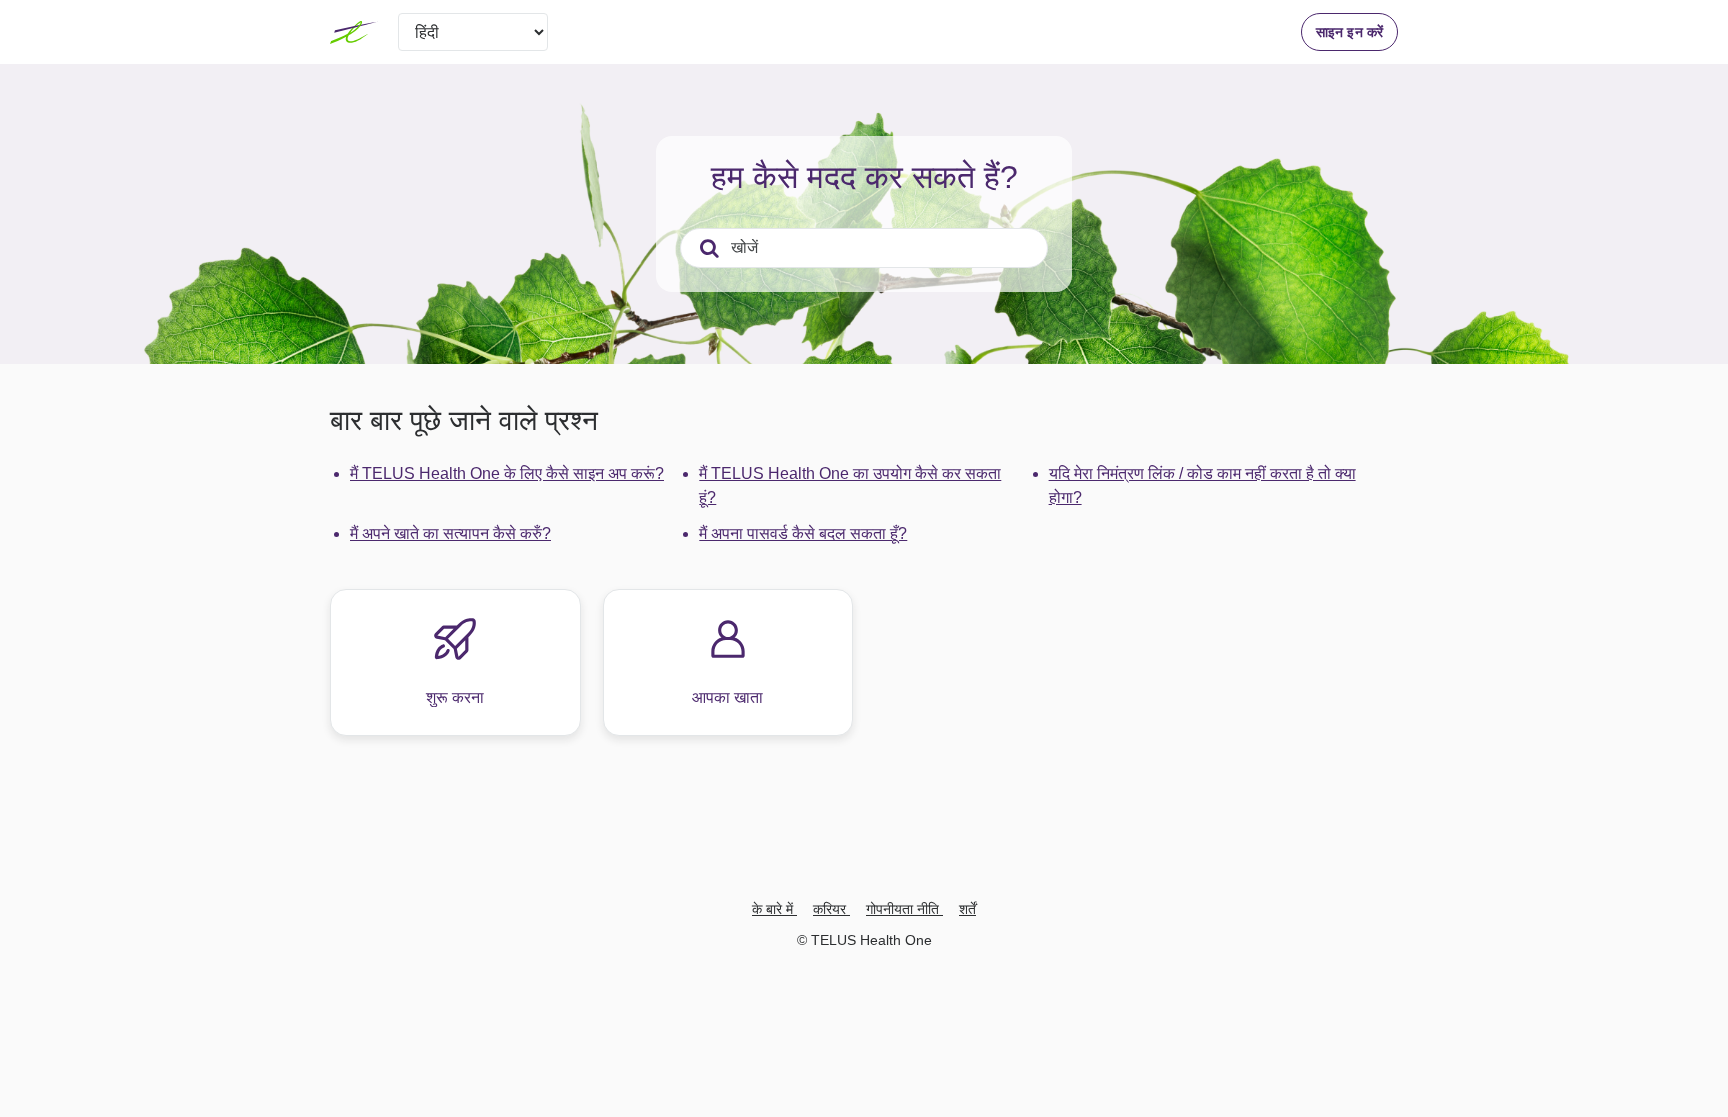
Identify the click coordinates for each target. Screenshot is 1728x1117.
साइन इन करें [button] (1349, 32)
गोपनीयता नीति (904, 909)
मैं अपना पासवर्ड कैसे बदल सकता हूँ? (803, 533)
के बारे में (774, 909)
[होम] (354, 32)
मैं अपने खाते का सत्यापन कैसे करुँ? (450, 533)
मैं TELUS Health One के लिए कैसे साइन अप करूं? (507, 473)
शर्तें (967, 909)
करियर (831, 909)
